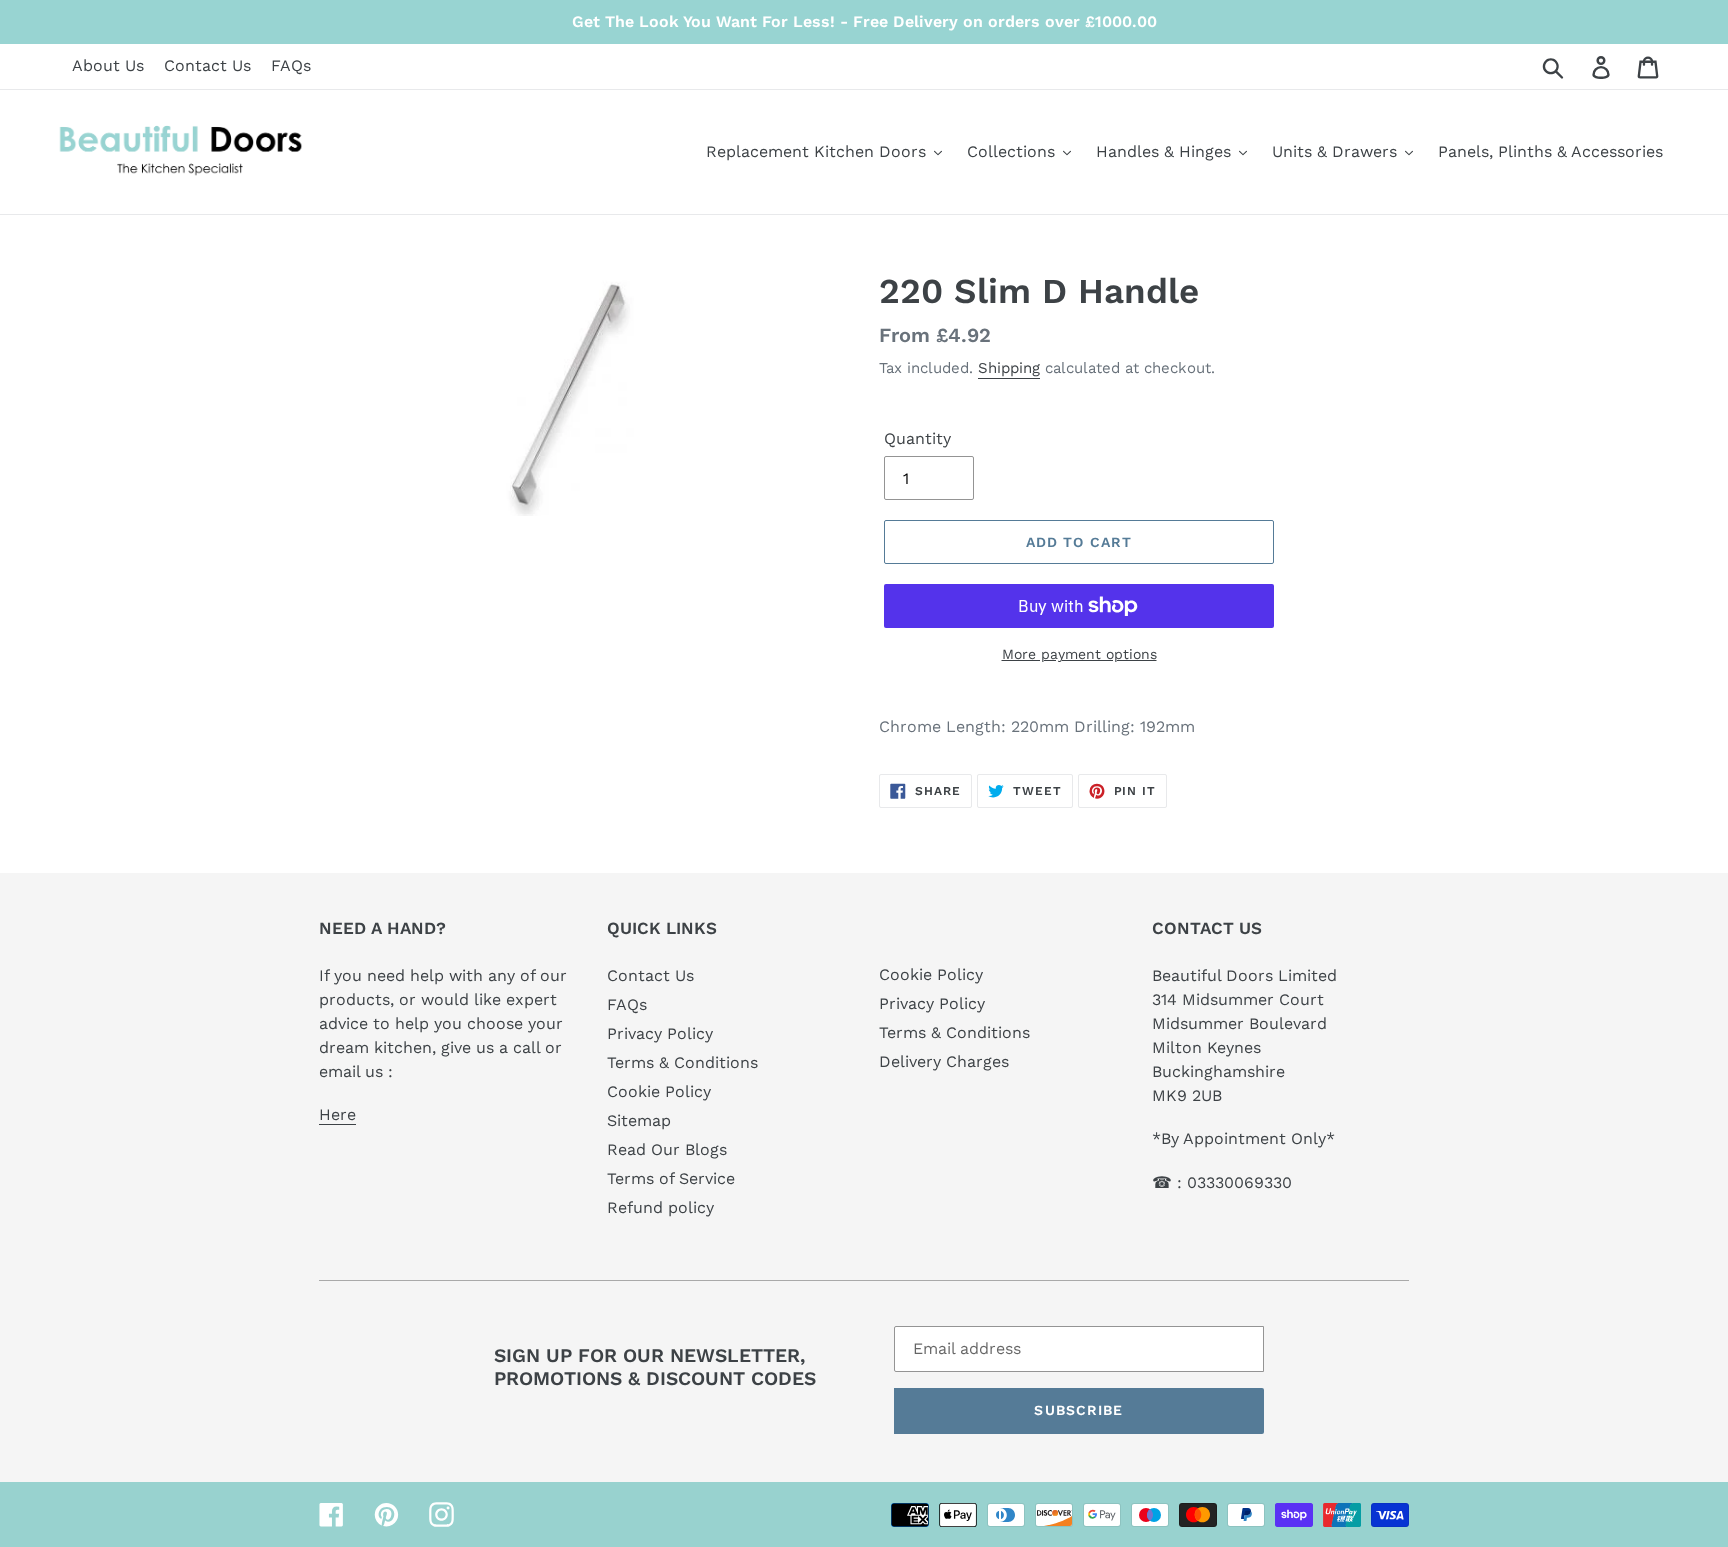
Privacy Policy (660, 1033)
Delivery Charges (944, 1061)
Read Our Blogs (667, 1149)
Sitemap (639, 1120)
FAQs (291, 65)
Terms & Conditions (682, 1062)
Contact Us (207, 65)
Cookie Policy (659, 1091)
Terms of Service (671, 1178)
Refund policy (660, 1207)
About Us (108, 65)
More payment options (1079, 654)
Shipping (1009, 368)
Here (337, 1114)
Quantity (917, 438)
